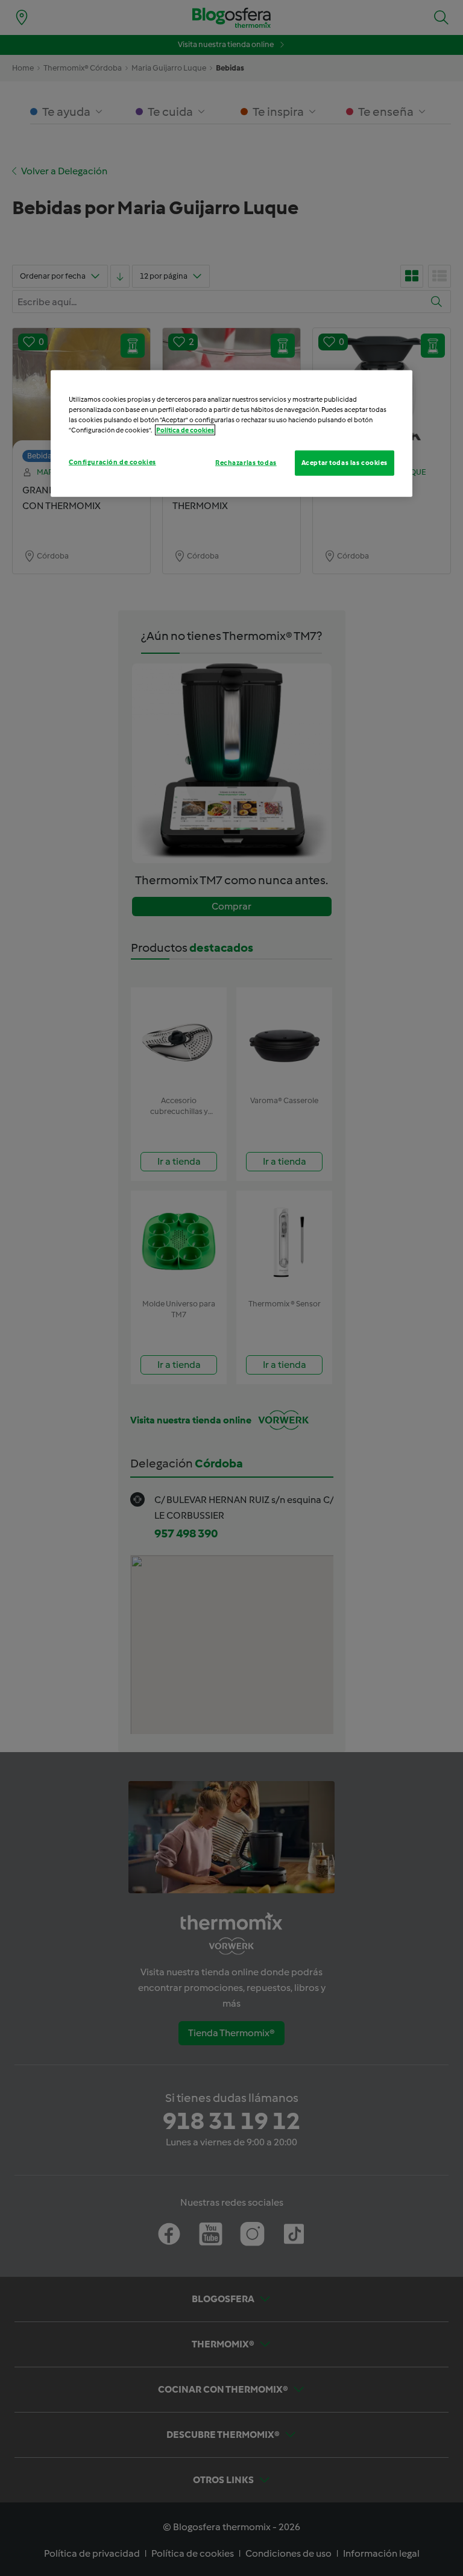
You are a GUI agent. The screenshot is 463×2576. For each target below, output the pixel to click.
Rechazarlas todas (246, 463)
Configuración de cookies (112, 462)
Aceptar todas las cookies (345, 463)
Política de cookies (185, 430)
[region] (231, 433)
